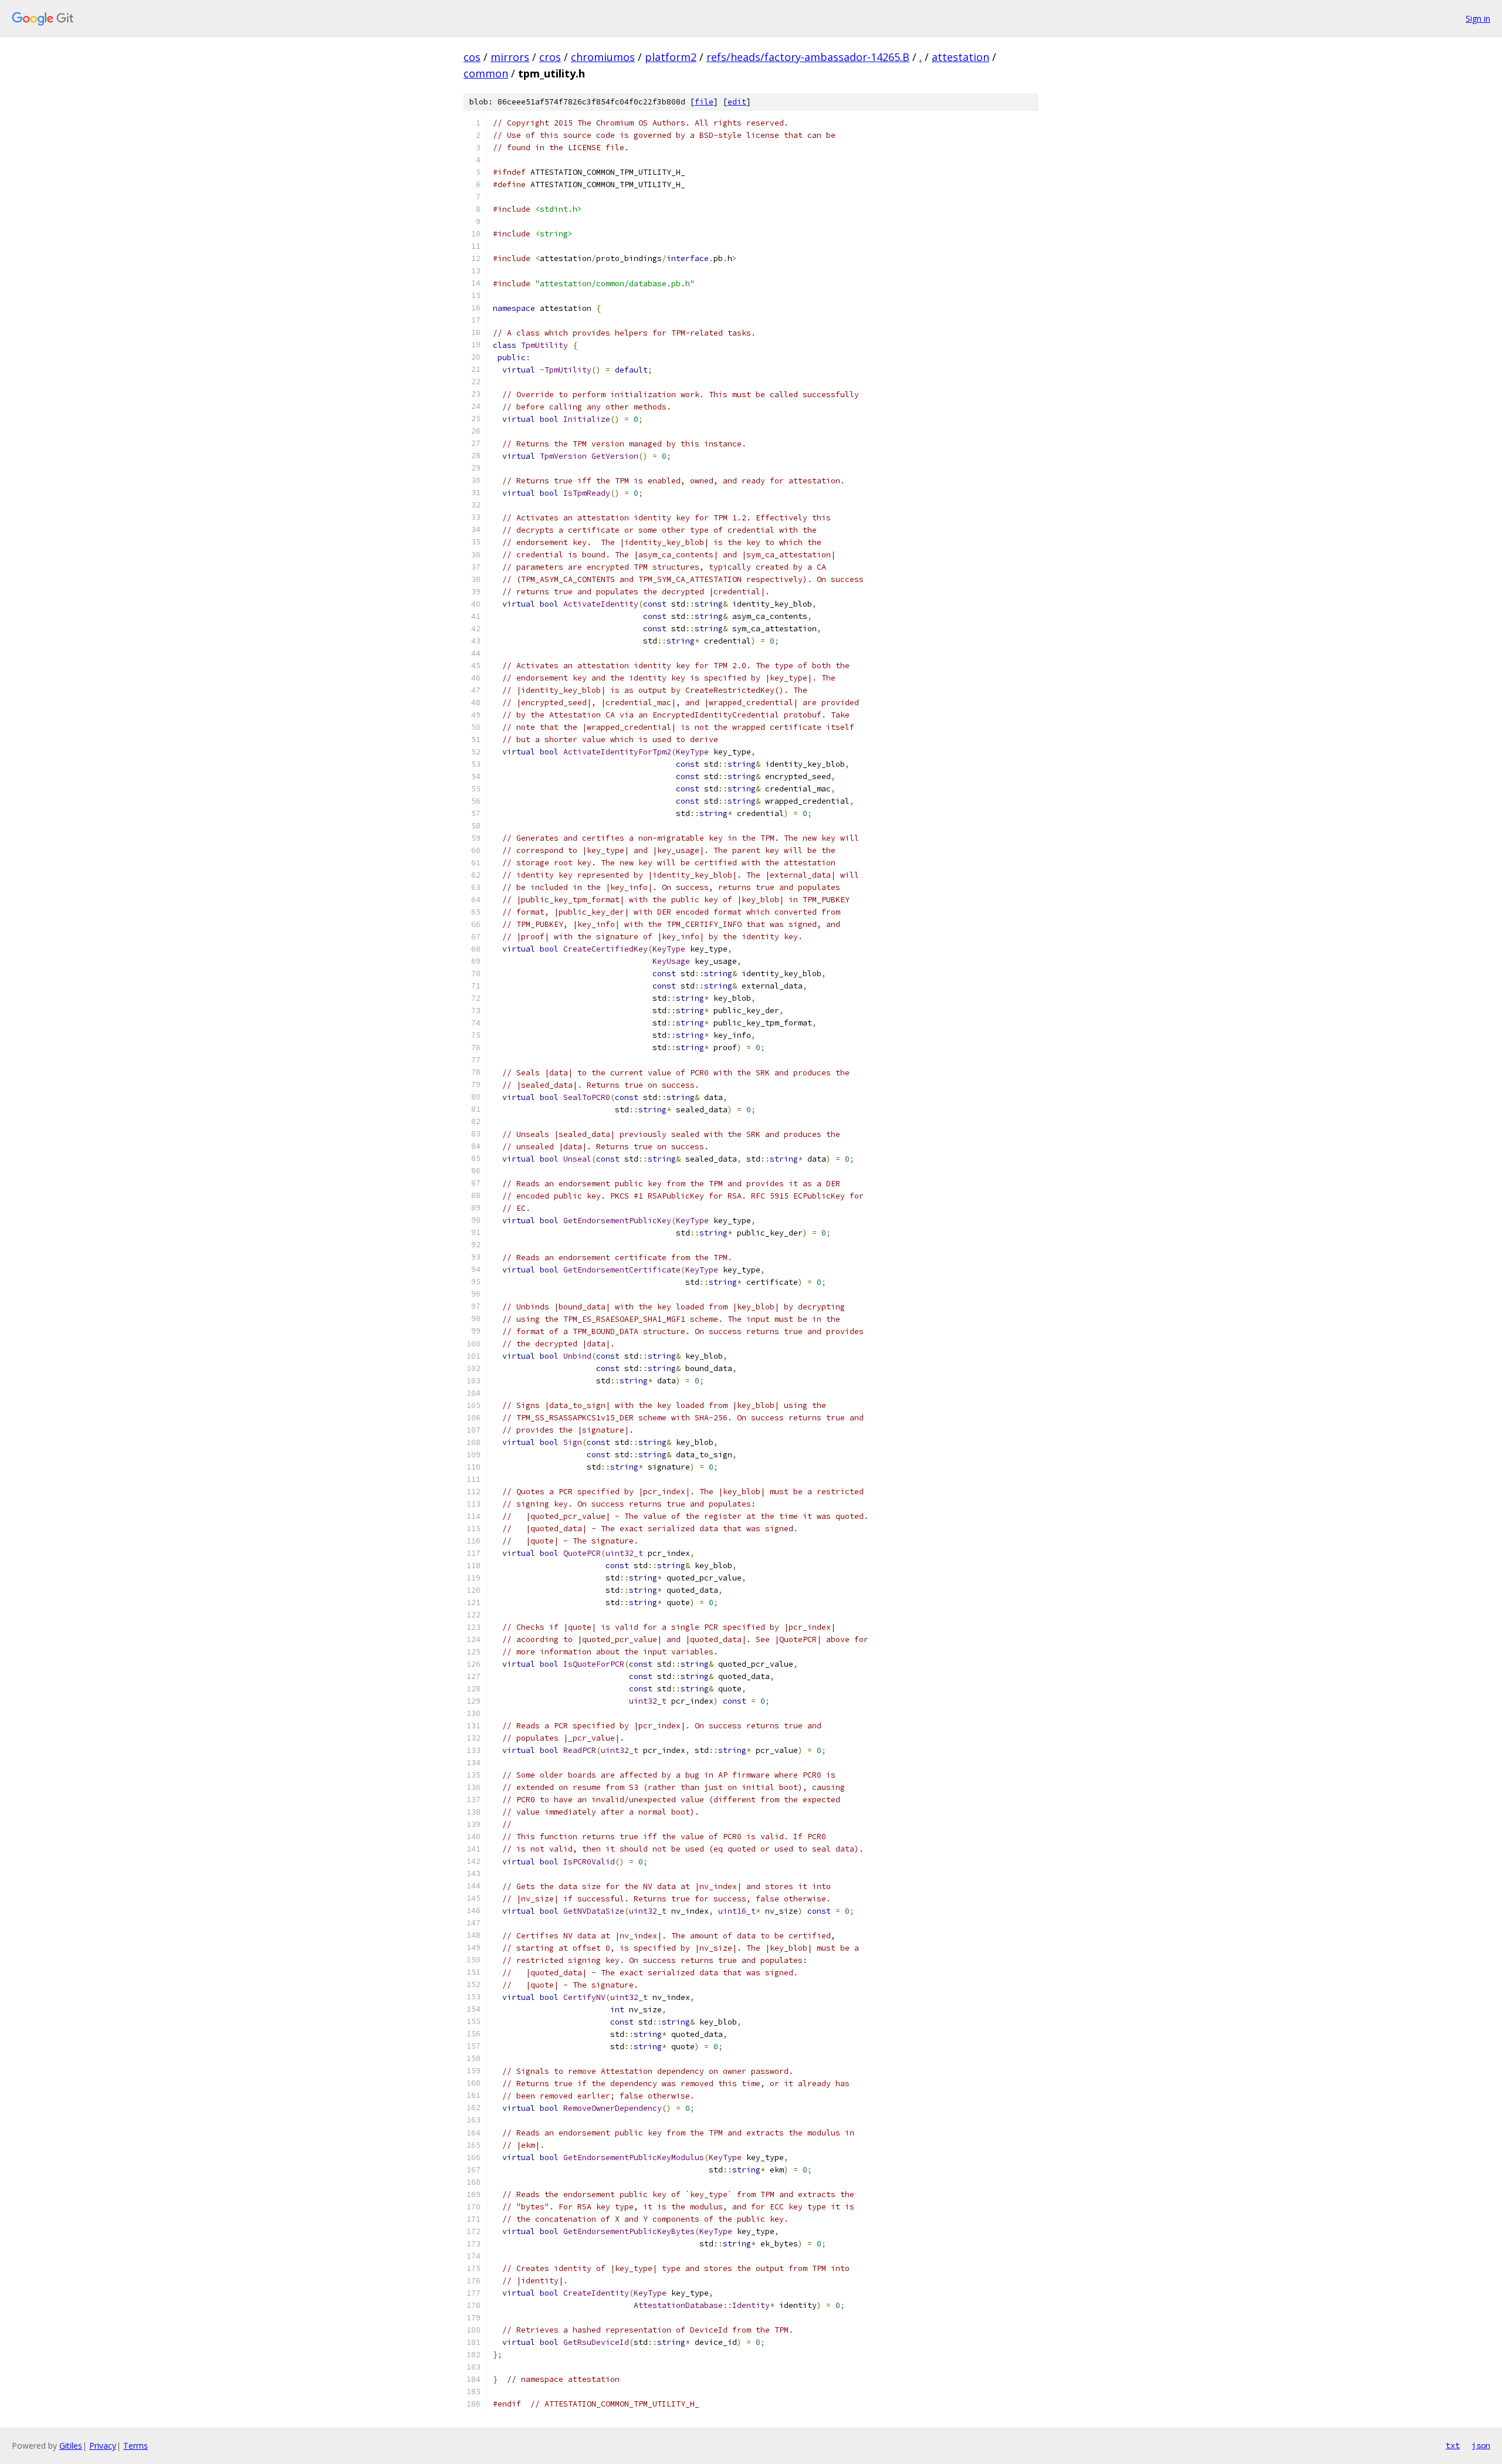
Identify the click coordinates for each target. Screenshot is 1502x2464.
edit (737, 102)
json (1481, 2445)
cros (550, 57)
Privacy (103, 2446)
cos (472, 57)
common (486, 73)
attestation (960, 57)
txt (1453, 2445)
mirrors (510, 57)
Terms (136, 2446)
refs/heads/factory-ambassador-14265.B (808, 57)
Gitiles (71, 2446)
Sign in (1478, 18)
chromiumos (603, 57)
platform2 (671, 57)
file (704, 102)
